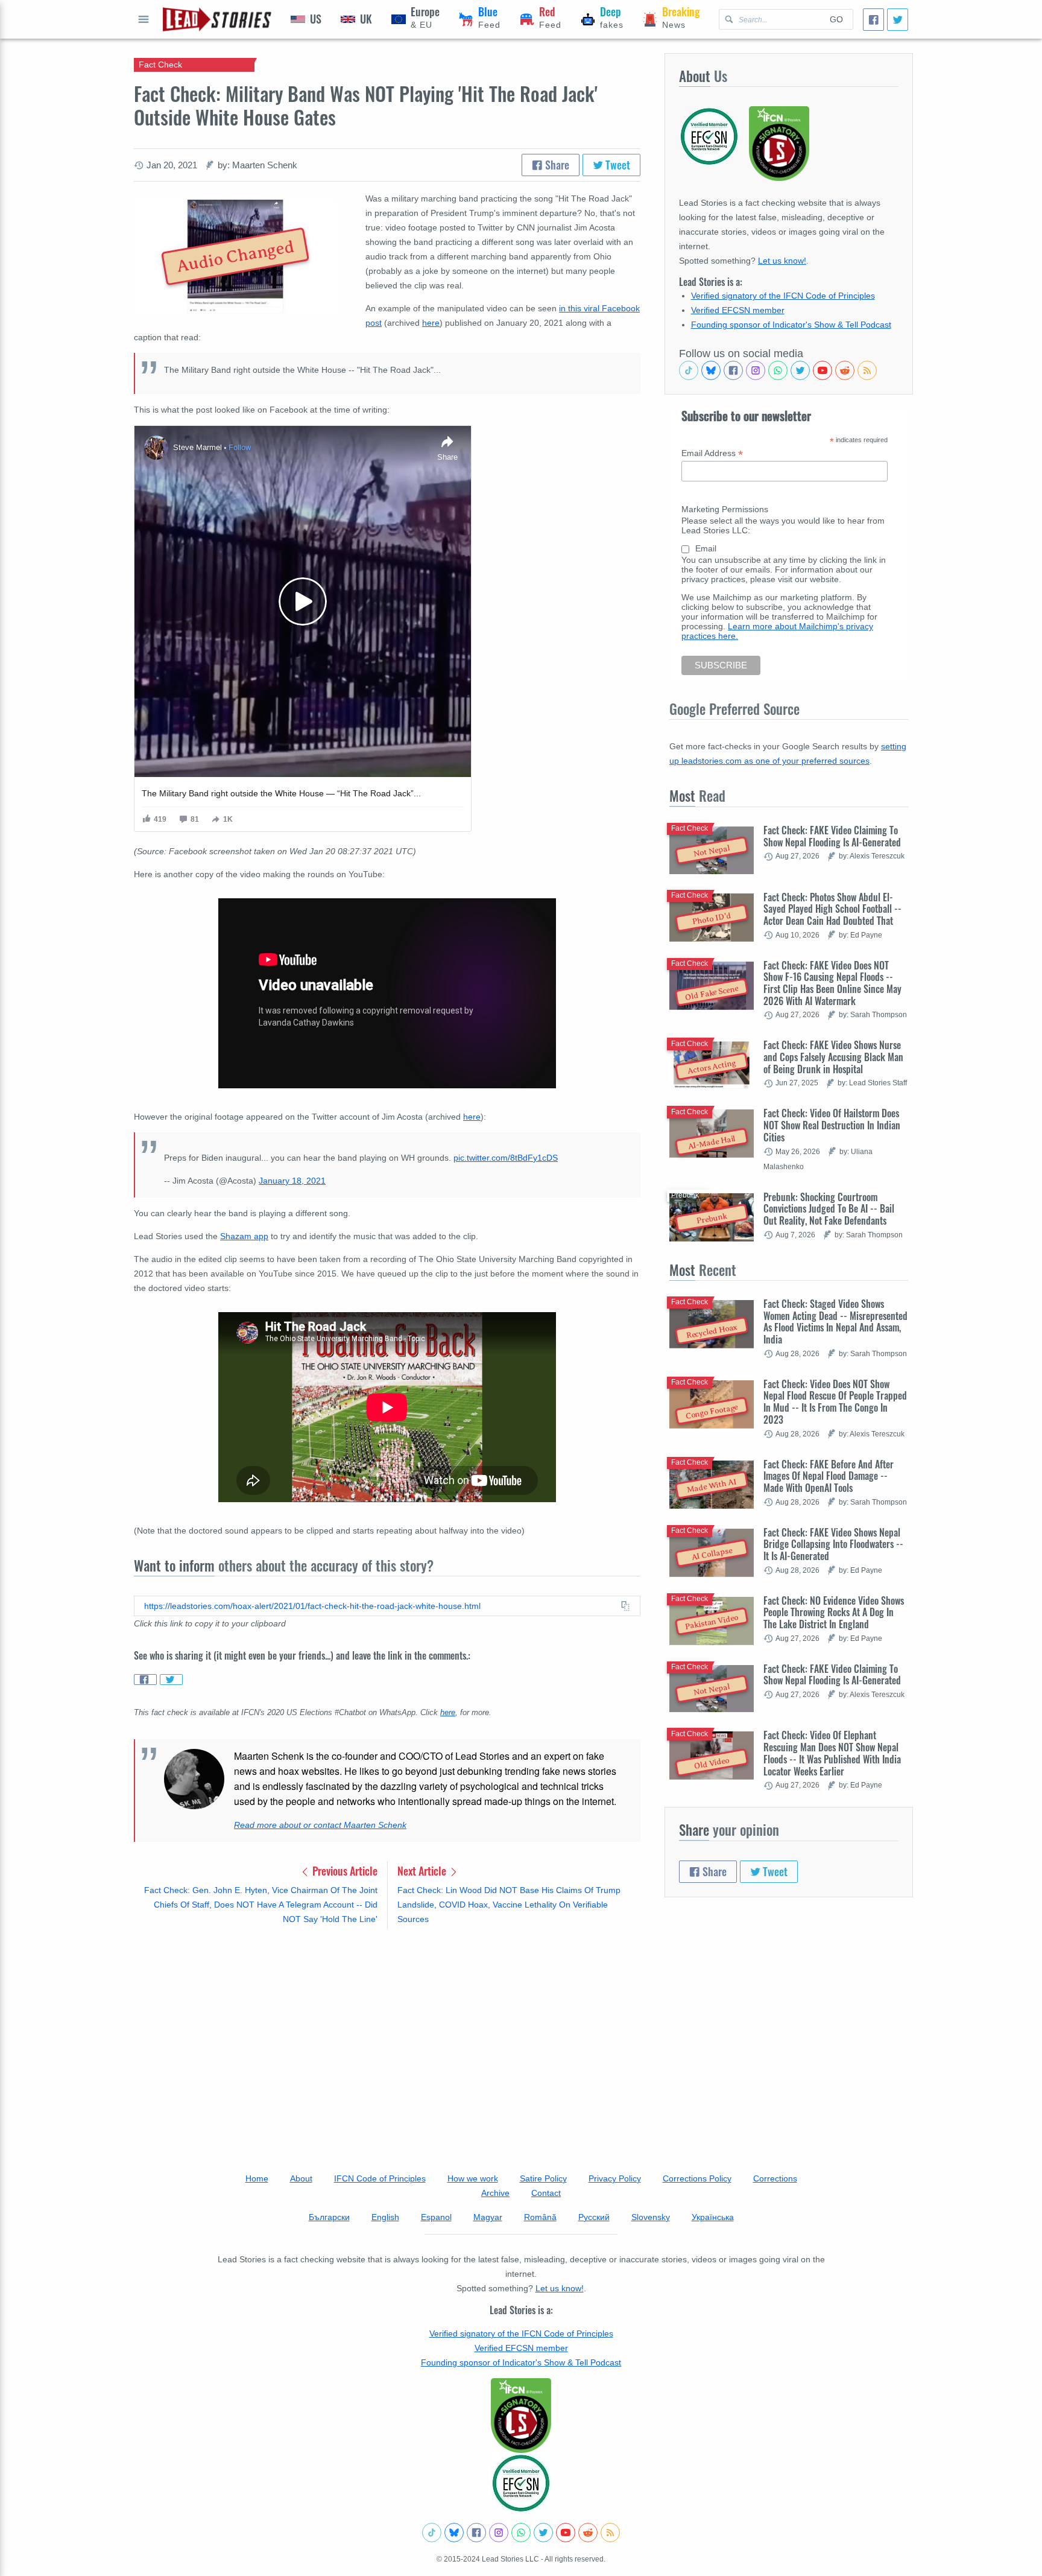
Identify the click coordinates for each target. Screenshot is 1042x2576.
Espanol (436, 2217)
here (431, 323)
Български (329, 2217)
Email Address (712, 453)
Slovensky (651, 2217)
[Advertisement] (387, 2032)
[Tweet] (898, 20)
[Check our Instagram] (756, 370)
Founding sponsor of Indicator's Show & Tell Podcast (791, 325)
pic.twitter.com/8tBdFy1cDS (506, 1158)
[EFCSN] (521, 2483)
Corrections (775, 2178)
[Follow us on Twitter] (800, 370)
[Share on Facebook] (145, 1680)
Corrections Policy (697, 2178)
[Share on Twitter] (171, 1680)
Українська (713, 2217)
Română (540, 2217)
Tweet (617, 165)
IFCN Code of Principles (380, 2178)
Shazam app (244, 1236)
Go (836, 19)
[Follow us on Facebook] (733, 370)
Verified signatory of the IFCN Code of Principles (783, 296)
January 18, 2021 (292, 1181)
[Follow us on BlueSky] (711, 370)
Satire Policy (543, 2178)
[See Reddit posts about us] (845, 370)
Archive (495, 2193)
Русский (594, 2217)
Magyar (488, 2217)
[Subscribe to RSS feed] (867, 370)
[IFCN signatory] (521, 2416)
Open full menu (144, 19)
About (301, 2178)
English (385, 2217)
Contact (546, 2193)
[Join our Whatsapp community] (778, 370)
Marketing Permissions (725, 509)
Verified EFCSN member (738, 310)
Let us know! (782, 261)
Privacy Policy (615, 2178)
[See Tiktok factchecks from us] (689, 370)
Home (257, 2178)
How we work (473, 2178)
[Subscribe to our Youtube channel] (823, 370)
